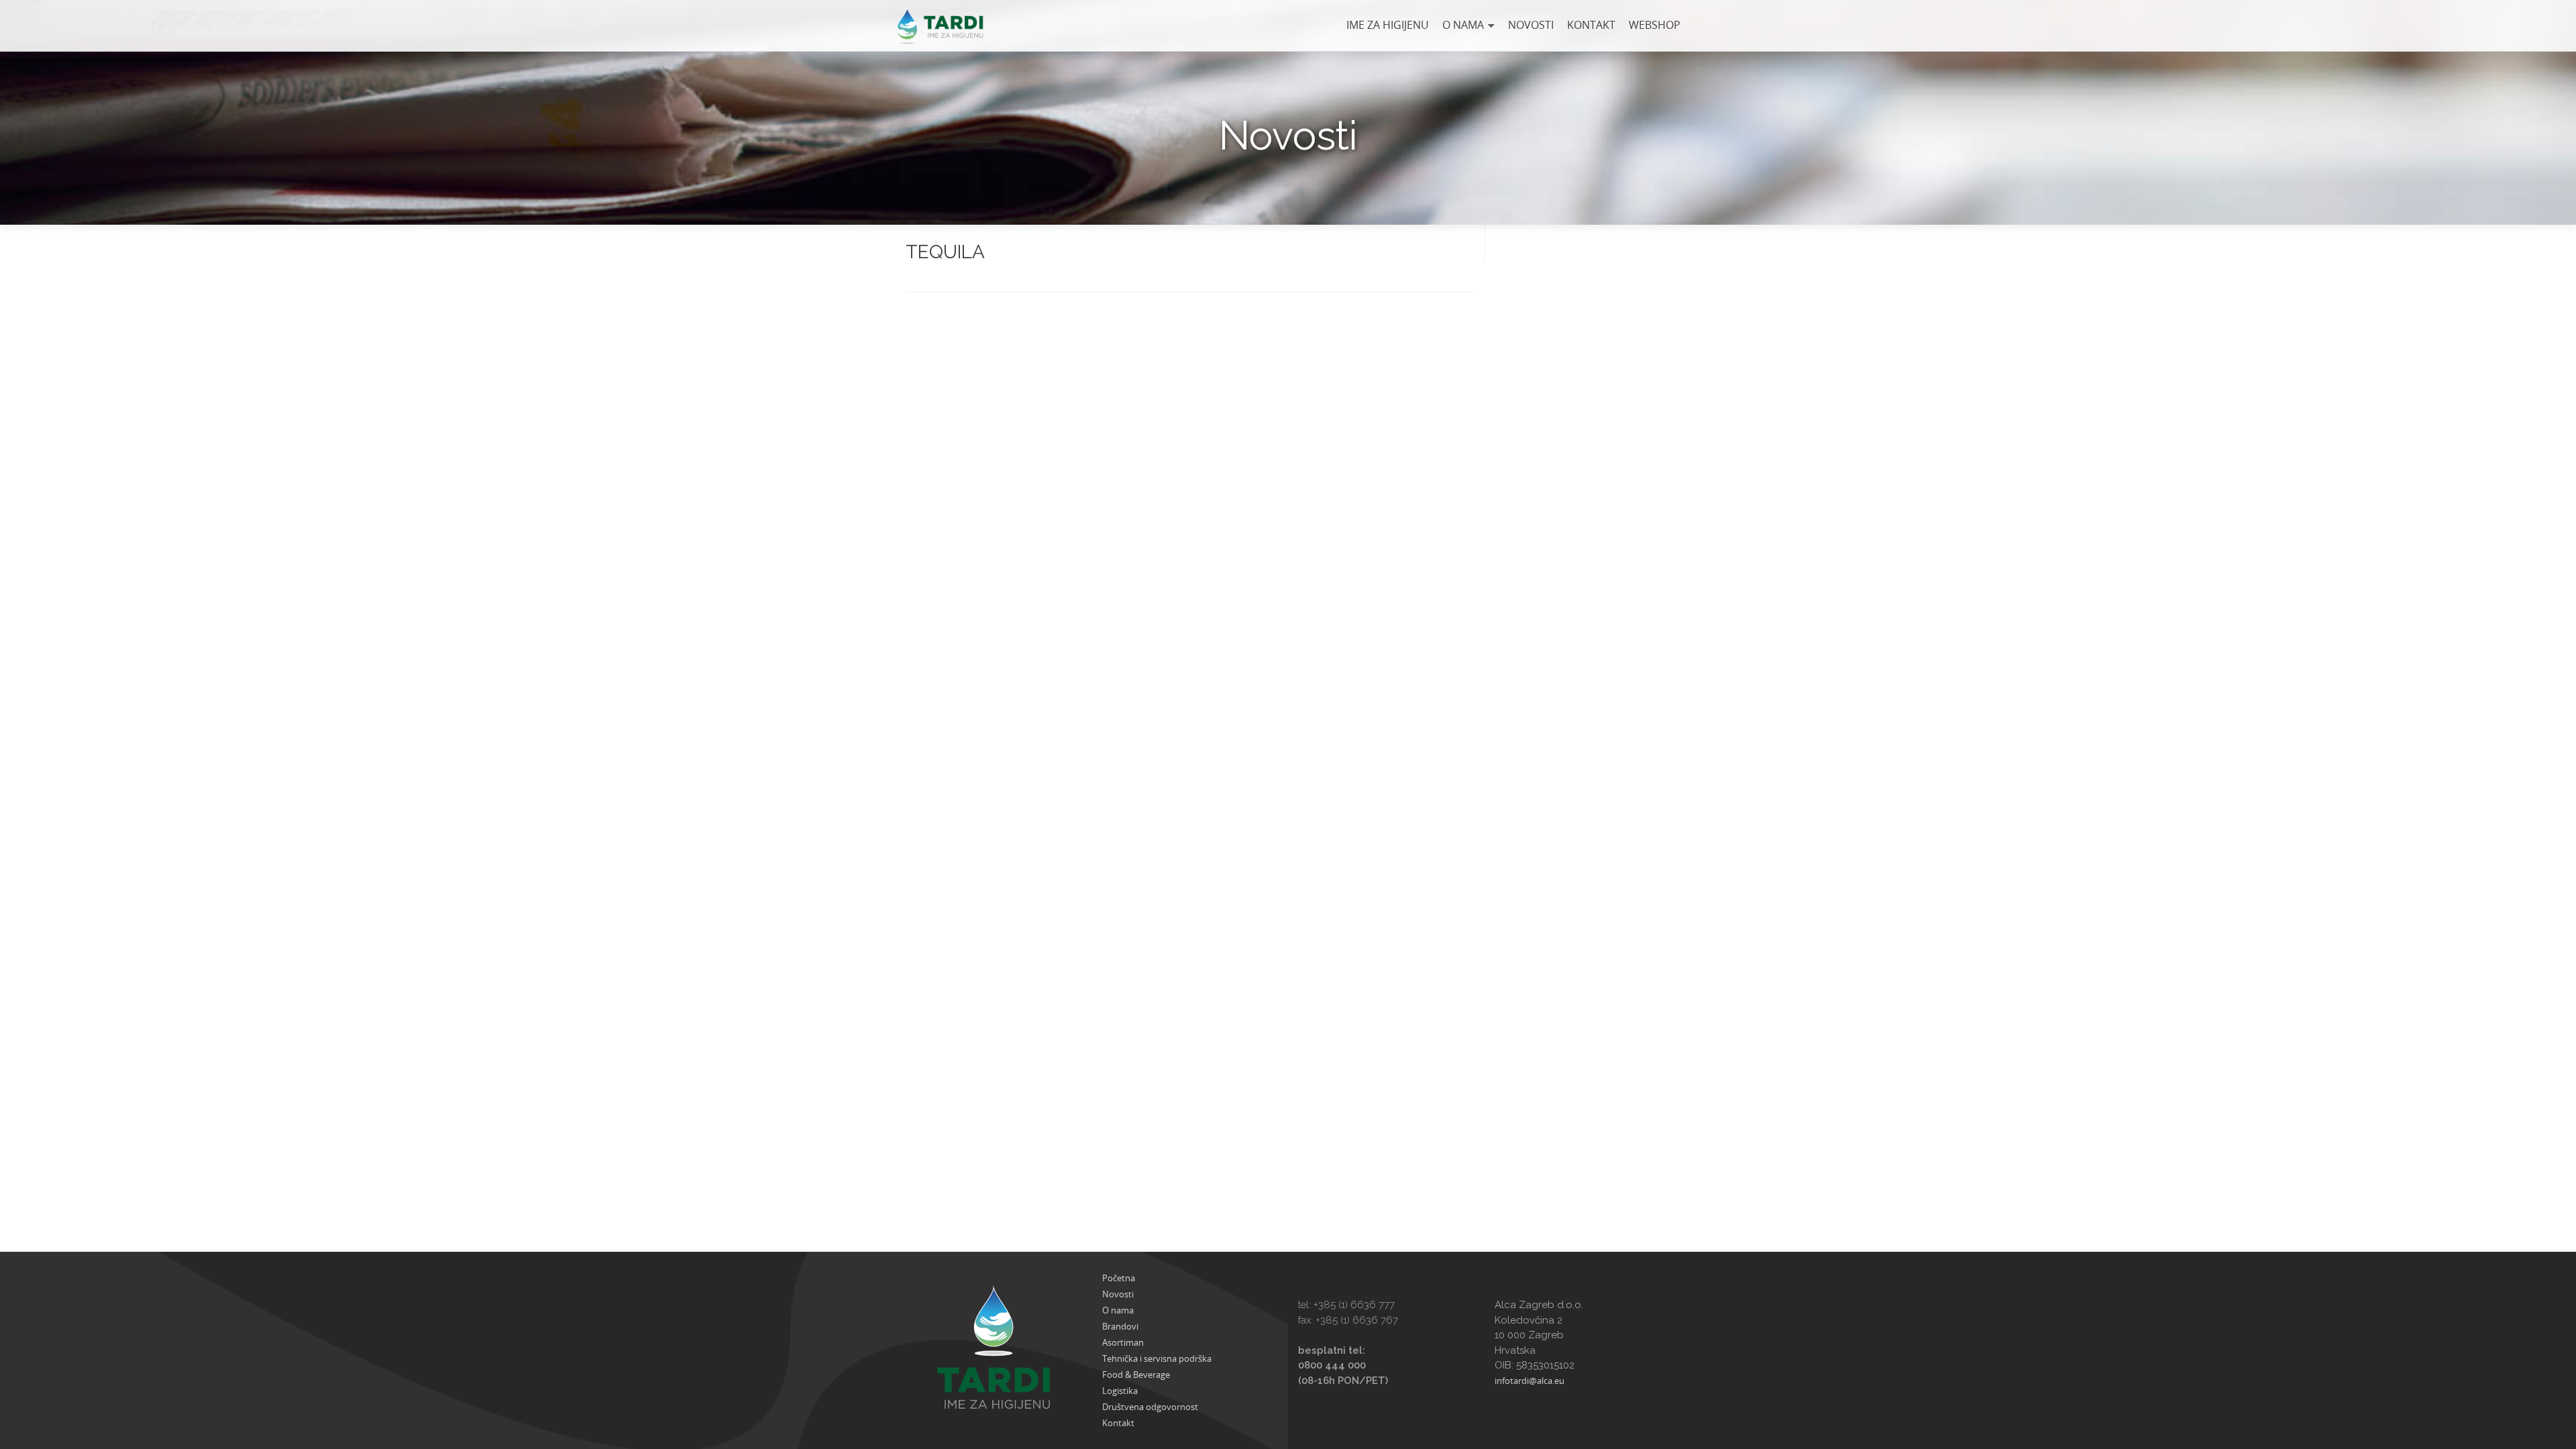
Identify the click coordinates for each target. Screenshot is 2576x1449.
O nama (1463, 25)
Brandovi (1120, 1326)
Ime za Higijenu (1388, 25)
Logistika (1120, 1391)
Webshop (1655, 25)
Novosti (1531, 25)
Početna (1119, 1278)
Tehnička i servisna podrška (1157, 1358)
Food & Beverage (1136, 1375)
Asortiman (1123, 1342)
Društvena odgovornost (1150, 1407)
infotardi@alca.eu (1529, 1381)
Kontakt (1591, 25)
